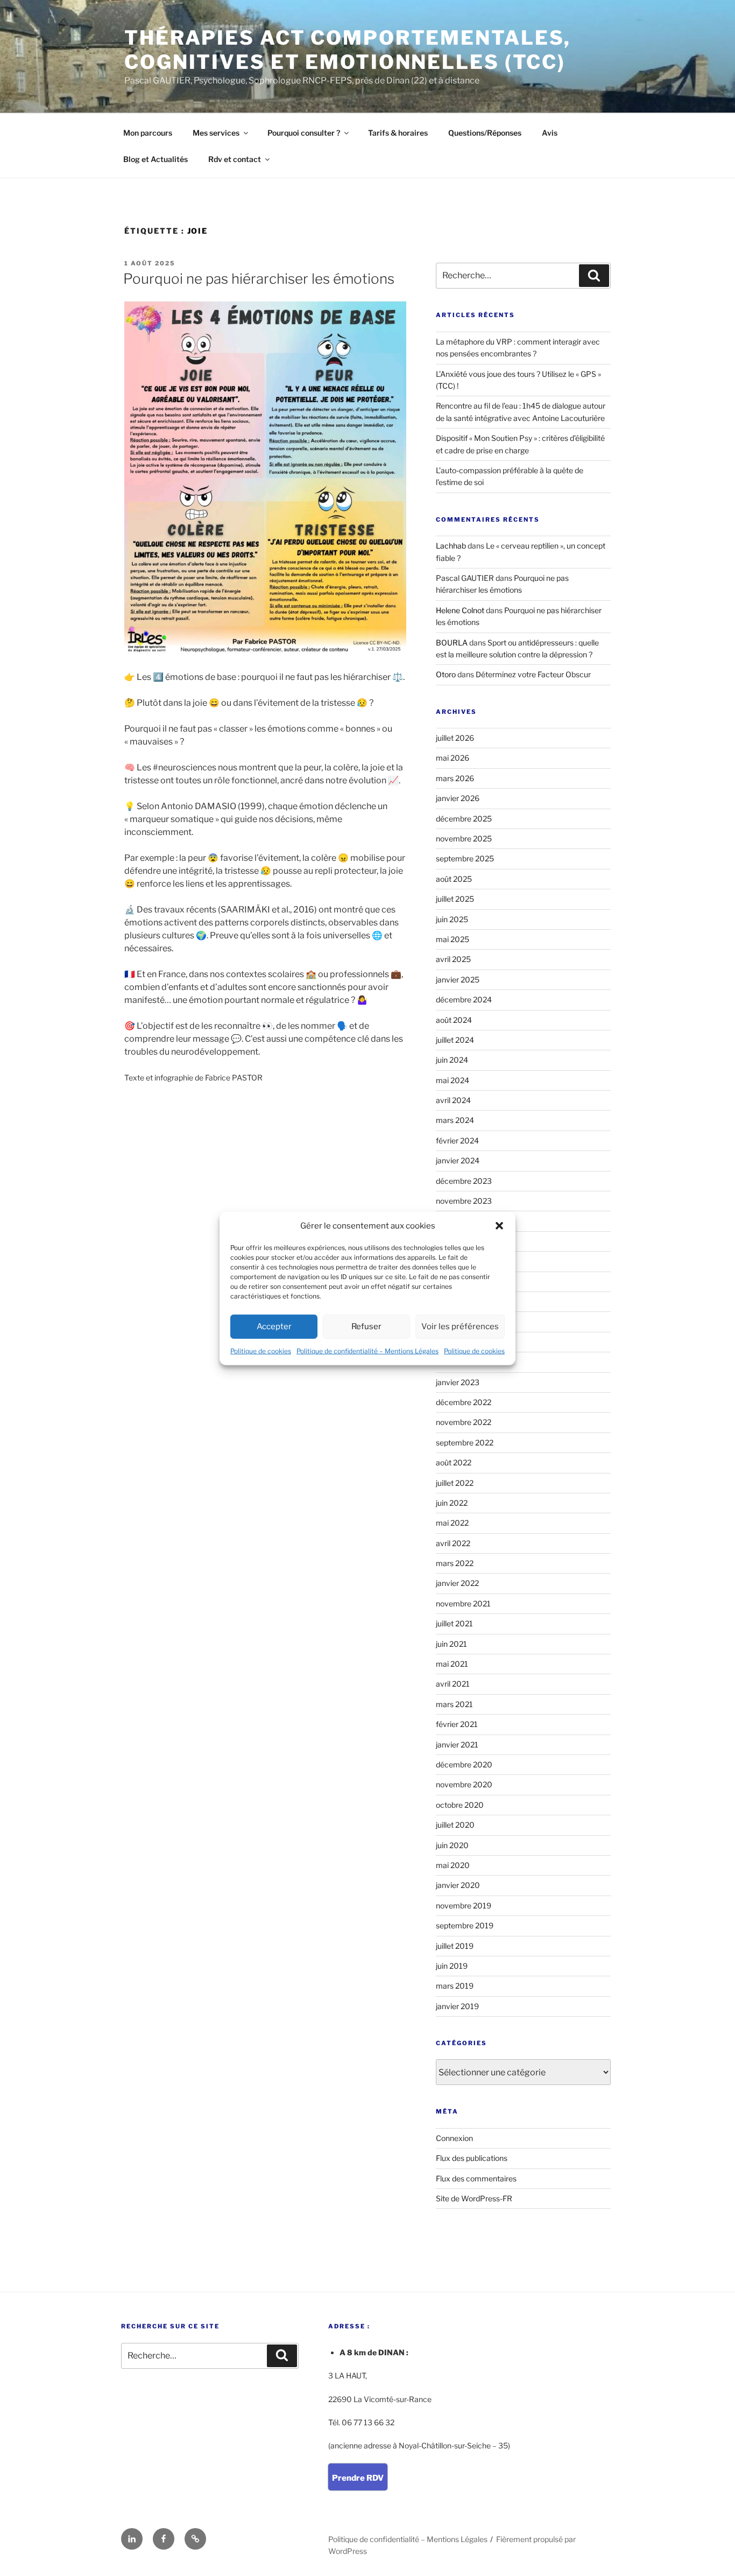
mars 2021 (454, 1704)
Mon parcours (148, 133)
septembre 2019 (465, 1925)
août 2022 (454, 1462)
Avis (550, 133)
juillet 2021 (454, 1623)
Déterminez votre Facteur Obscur (533, 674)
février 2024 (457, 1140)
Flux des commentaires (476, 2178)
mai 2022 (452, 1523)
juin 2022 (452, 1503)
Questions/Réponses (485, 133)
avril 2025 (453, 959)
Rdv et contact (235, 159)
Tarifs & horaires (398, 133)
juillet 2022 (455, 1483)
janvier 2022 (457, 1583)
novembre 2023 (464, 1201)
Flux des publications (472, 2158)
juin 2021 (451, 1644)
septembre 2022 (465, 1443)
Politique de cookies (261, 1350)
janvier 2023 (458, 1382)
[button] (499, 1226)
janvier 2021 (457, 1745)
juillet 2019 (455, 1946)
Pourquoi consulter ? (304, 133)
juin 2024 (452, 1060)
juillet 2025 (455, 899)
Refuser (366, 1326)
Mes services (216, 133)
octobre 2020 (460, 1805)
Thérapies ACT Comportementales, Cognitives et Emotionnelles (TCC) (348, 50)
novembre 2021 (463, 1603)
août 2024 (454, 1020)
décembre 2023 (464, 1181)
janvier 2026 (458, 798)
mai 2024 (453, 1080)
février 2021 (457, 1724)
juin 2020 (452, 1845)
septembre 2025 (465, 858)
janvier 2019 (457, 2006)
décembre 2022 (464, 1402)
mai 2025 (453, 939)
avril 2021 (453, 1684)
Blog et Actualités (156, 159)
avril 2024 (453, 1100)
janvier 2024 (458, 1160)
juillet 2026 (455, 738)
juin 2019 (452, 1966)
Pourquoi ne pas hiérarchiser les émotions (259, 279)
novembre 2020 (464, 1784)
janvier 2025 (458, 980)
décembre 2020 (464, 1764)
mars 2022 (455, 1563)
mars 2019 (455, 1986)
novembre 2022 (464, 1422)
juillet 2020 (455, 1825)
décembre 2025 (464, 819)
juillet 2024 (455, 1040)
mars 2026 (455, 778)
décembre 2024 (464, 999)
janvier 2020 (458, 1885)
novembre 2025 (464, 838)
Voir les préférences (460, 1326)
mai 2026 (453, 758)
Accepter (274, 1326)
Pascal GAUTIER (465, 578)
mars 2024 (455, 1120)
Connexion (454, 2138)
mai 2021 (452, 1664)
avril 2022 (453, 1543)
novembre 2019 (464, 1905)
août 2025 (454, 879)
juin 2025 (452, 919)
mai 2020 (453, 1865)
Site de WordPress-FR (474, 2198)
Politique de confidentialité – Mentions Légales (367, 1350)
